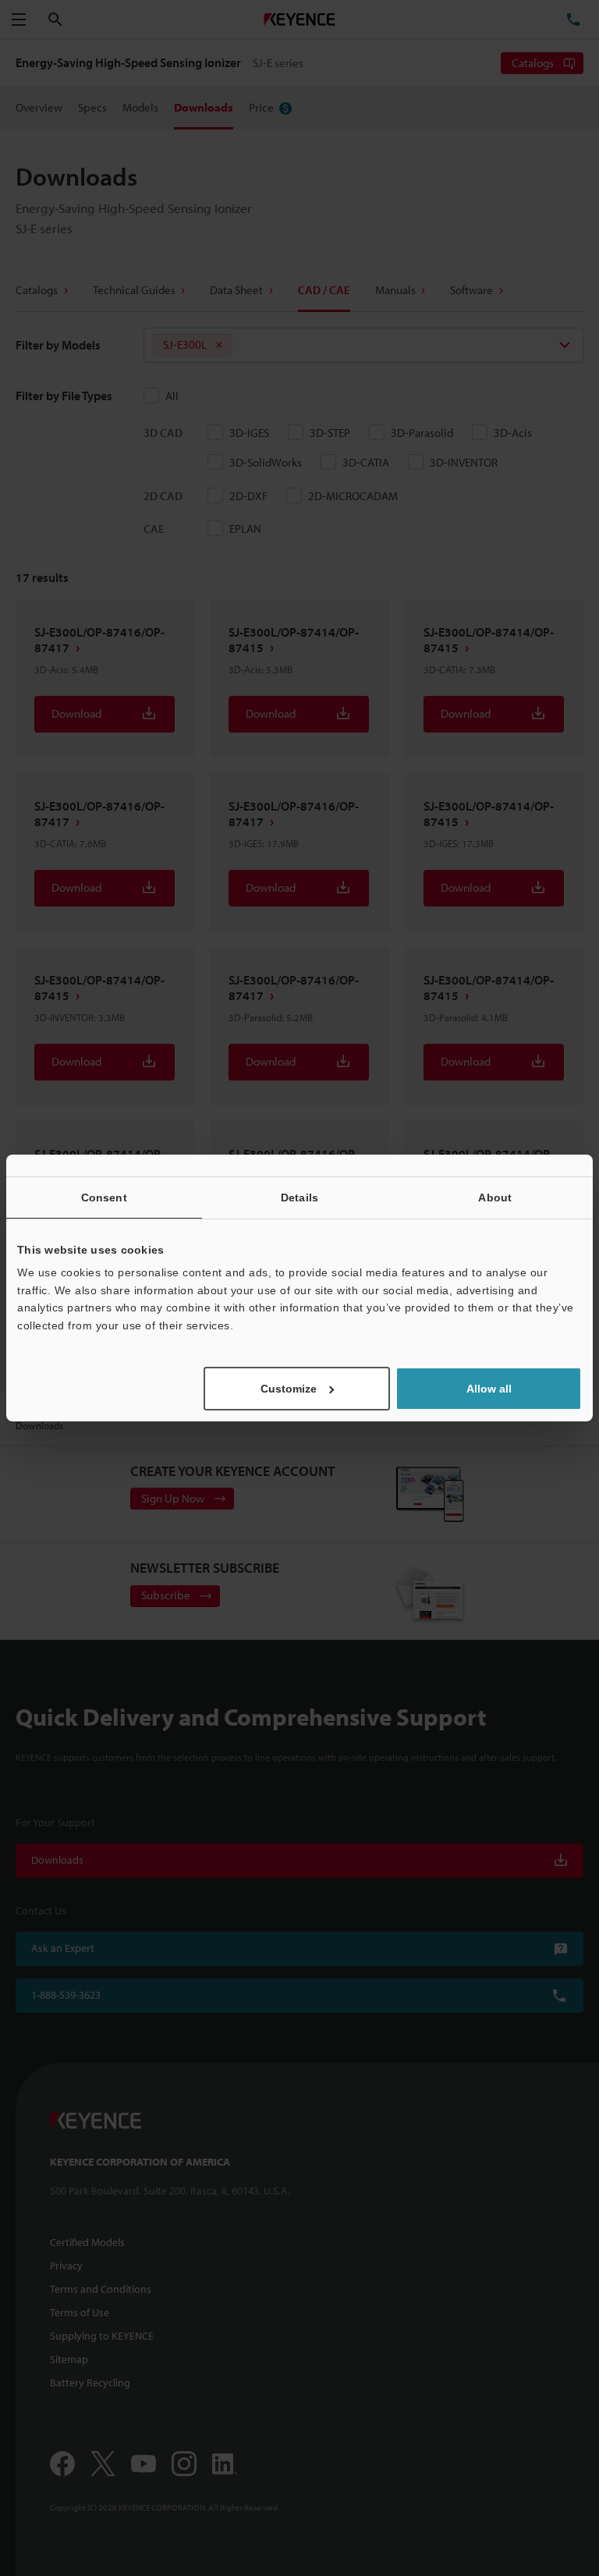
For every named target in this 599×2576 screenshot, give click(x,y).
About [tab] (495, 1198)
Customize (289, 1389)
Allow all (489, 1389)
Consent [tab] (104, 1198)
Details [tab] (299, 1198)
